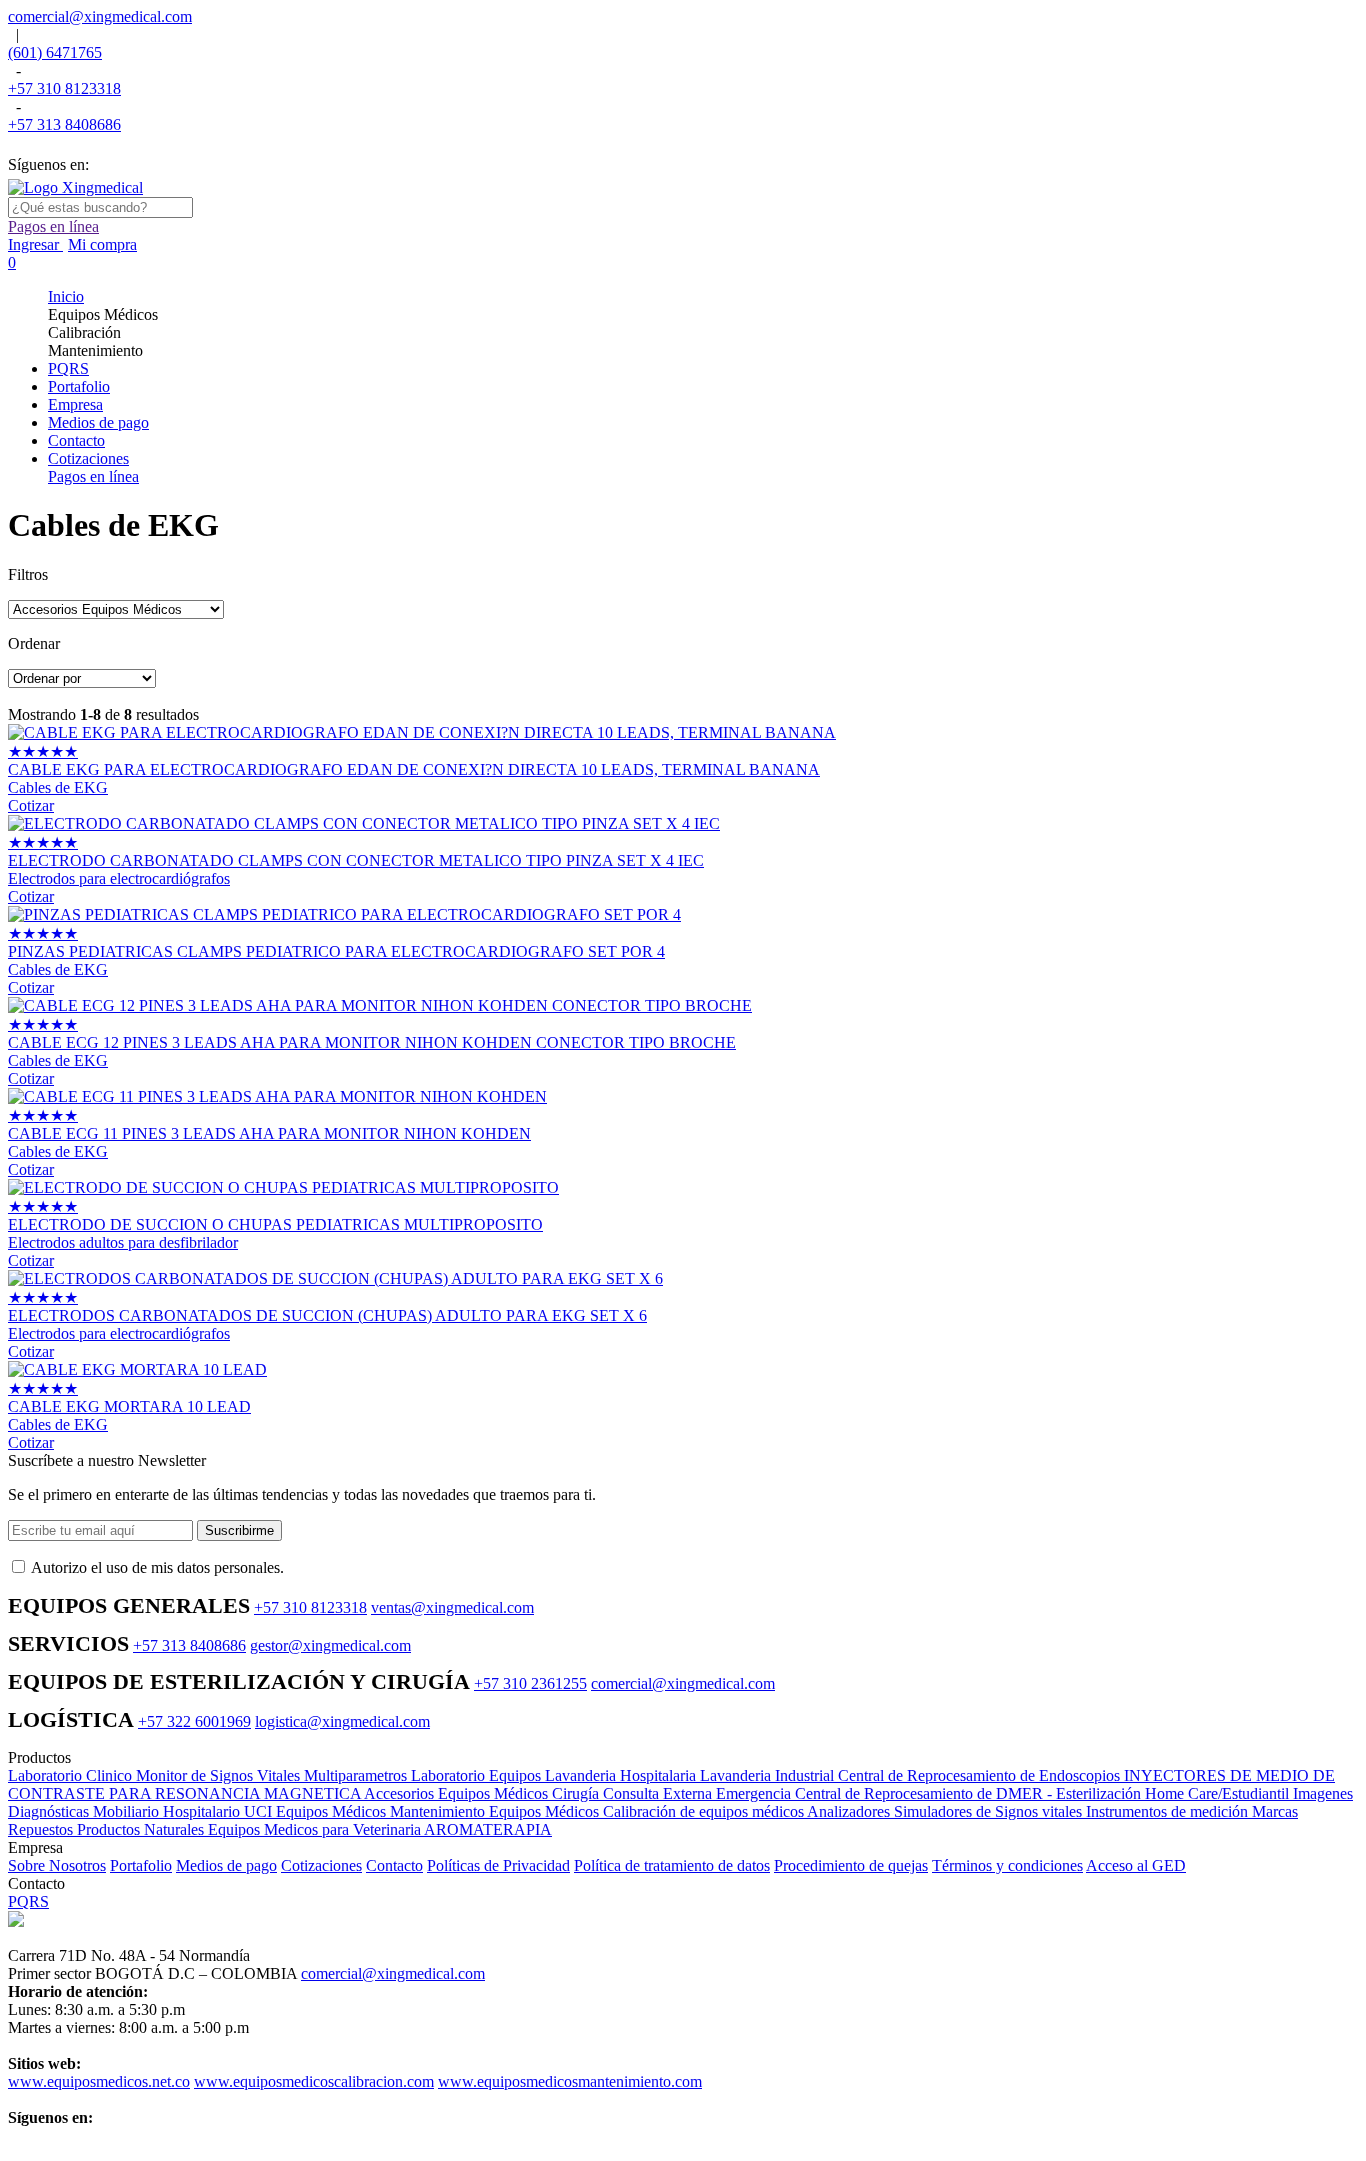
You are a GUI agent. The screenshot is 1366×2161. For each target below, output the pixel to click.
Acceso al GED (1136, 1865)
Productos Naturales (142, 1829)
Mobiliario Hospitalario (168, 1811)
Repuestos (42, 1829)
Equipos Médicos (333, 1811)
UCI (260, 1811)
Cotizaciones (321, 1865)
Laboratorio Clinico (72, 1775)
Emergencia (755, 1793)
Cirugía (577, 1793)
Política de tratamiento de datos (672, 1865)
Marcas (1275, 1811)
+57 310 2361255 (530, 1683)
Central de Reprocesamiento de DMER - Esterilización (970, 1793)
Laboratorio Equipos (478, 1775)
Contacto (394, 1865)
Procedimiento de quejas (851, 1865)
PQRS (28, 1901)
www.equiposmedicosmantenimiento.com (570, 2081)
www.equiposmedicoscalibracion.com (314, 2081)
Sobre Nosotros (57, 1865)
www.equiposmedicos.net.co (99, 2081)
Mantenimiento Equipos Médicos (496, 1811)
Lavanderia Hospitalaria (622, 1775)
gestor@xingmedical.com (330, 1645)
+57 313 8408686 (64, 124)
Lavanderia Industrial (769, 1775)
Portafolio (141, 1865)
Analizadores (850, 1811)
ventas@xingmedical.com (452, 1607)
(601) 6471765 (55, 52)
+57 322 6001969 (194, 1721)
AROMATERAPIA (488, 1829)
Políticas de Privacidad (498, 1865)
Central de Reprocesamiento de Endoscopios (981, 1775)
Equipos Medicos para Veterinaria (316, 1829)
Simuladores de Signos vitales (990, 1811)
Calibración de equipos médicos (705, 1811)
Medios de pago (226, 1865)
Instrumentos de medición (1169, 1811)
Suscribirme (239, 1530)
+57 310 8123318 (64, 88)
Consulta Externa (659, 1793)
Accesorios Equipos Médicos (458, 1793)
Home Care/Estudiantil (1219, 1793)
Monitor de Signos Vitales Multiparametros (273, 1775)
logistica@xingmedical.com (342, 1721)
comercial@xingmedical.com (100, 16)
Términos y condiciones (1007, 1865)
